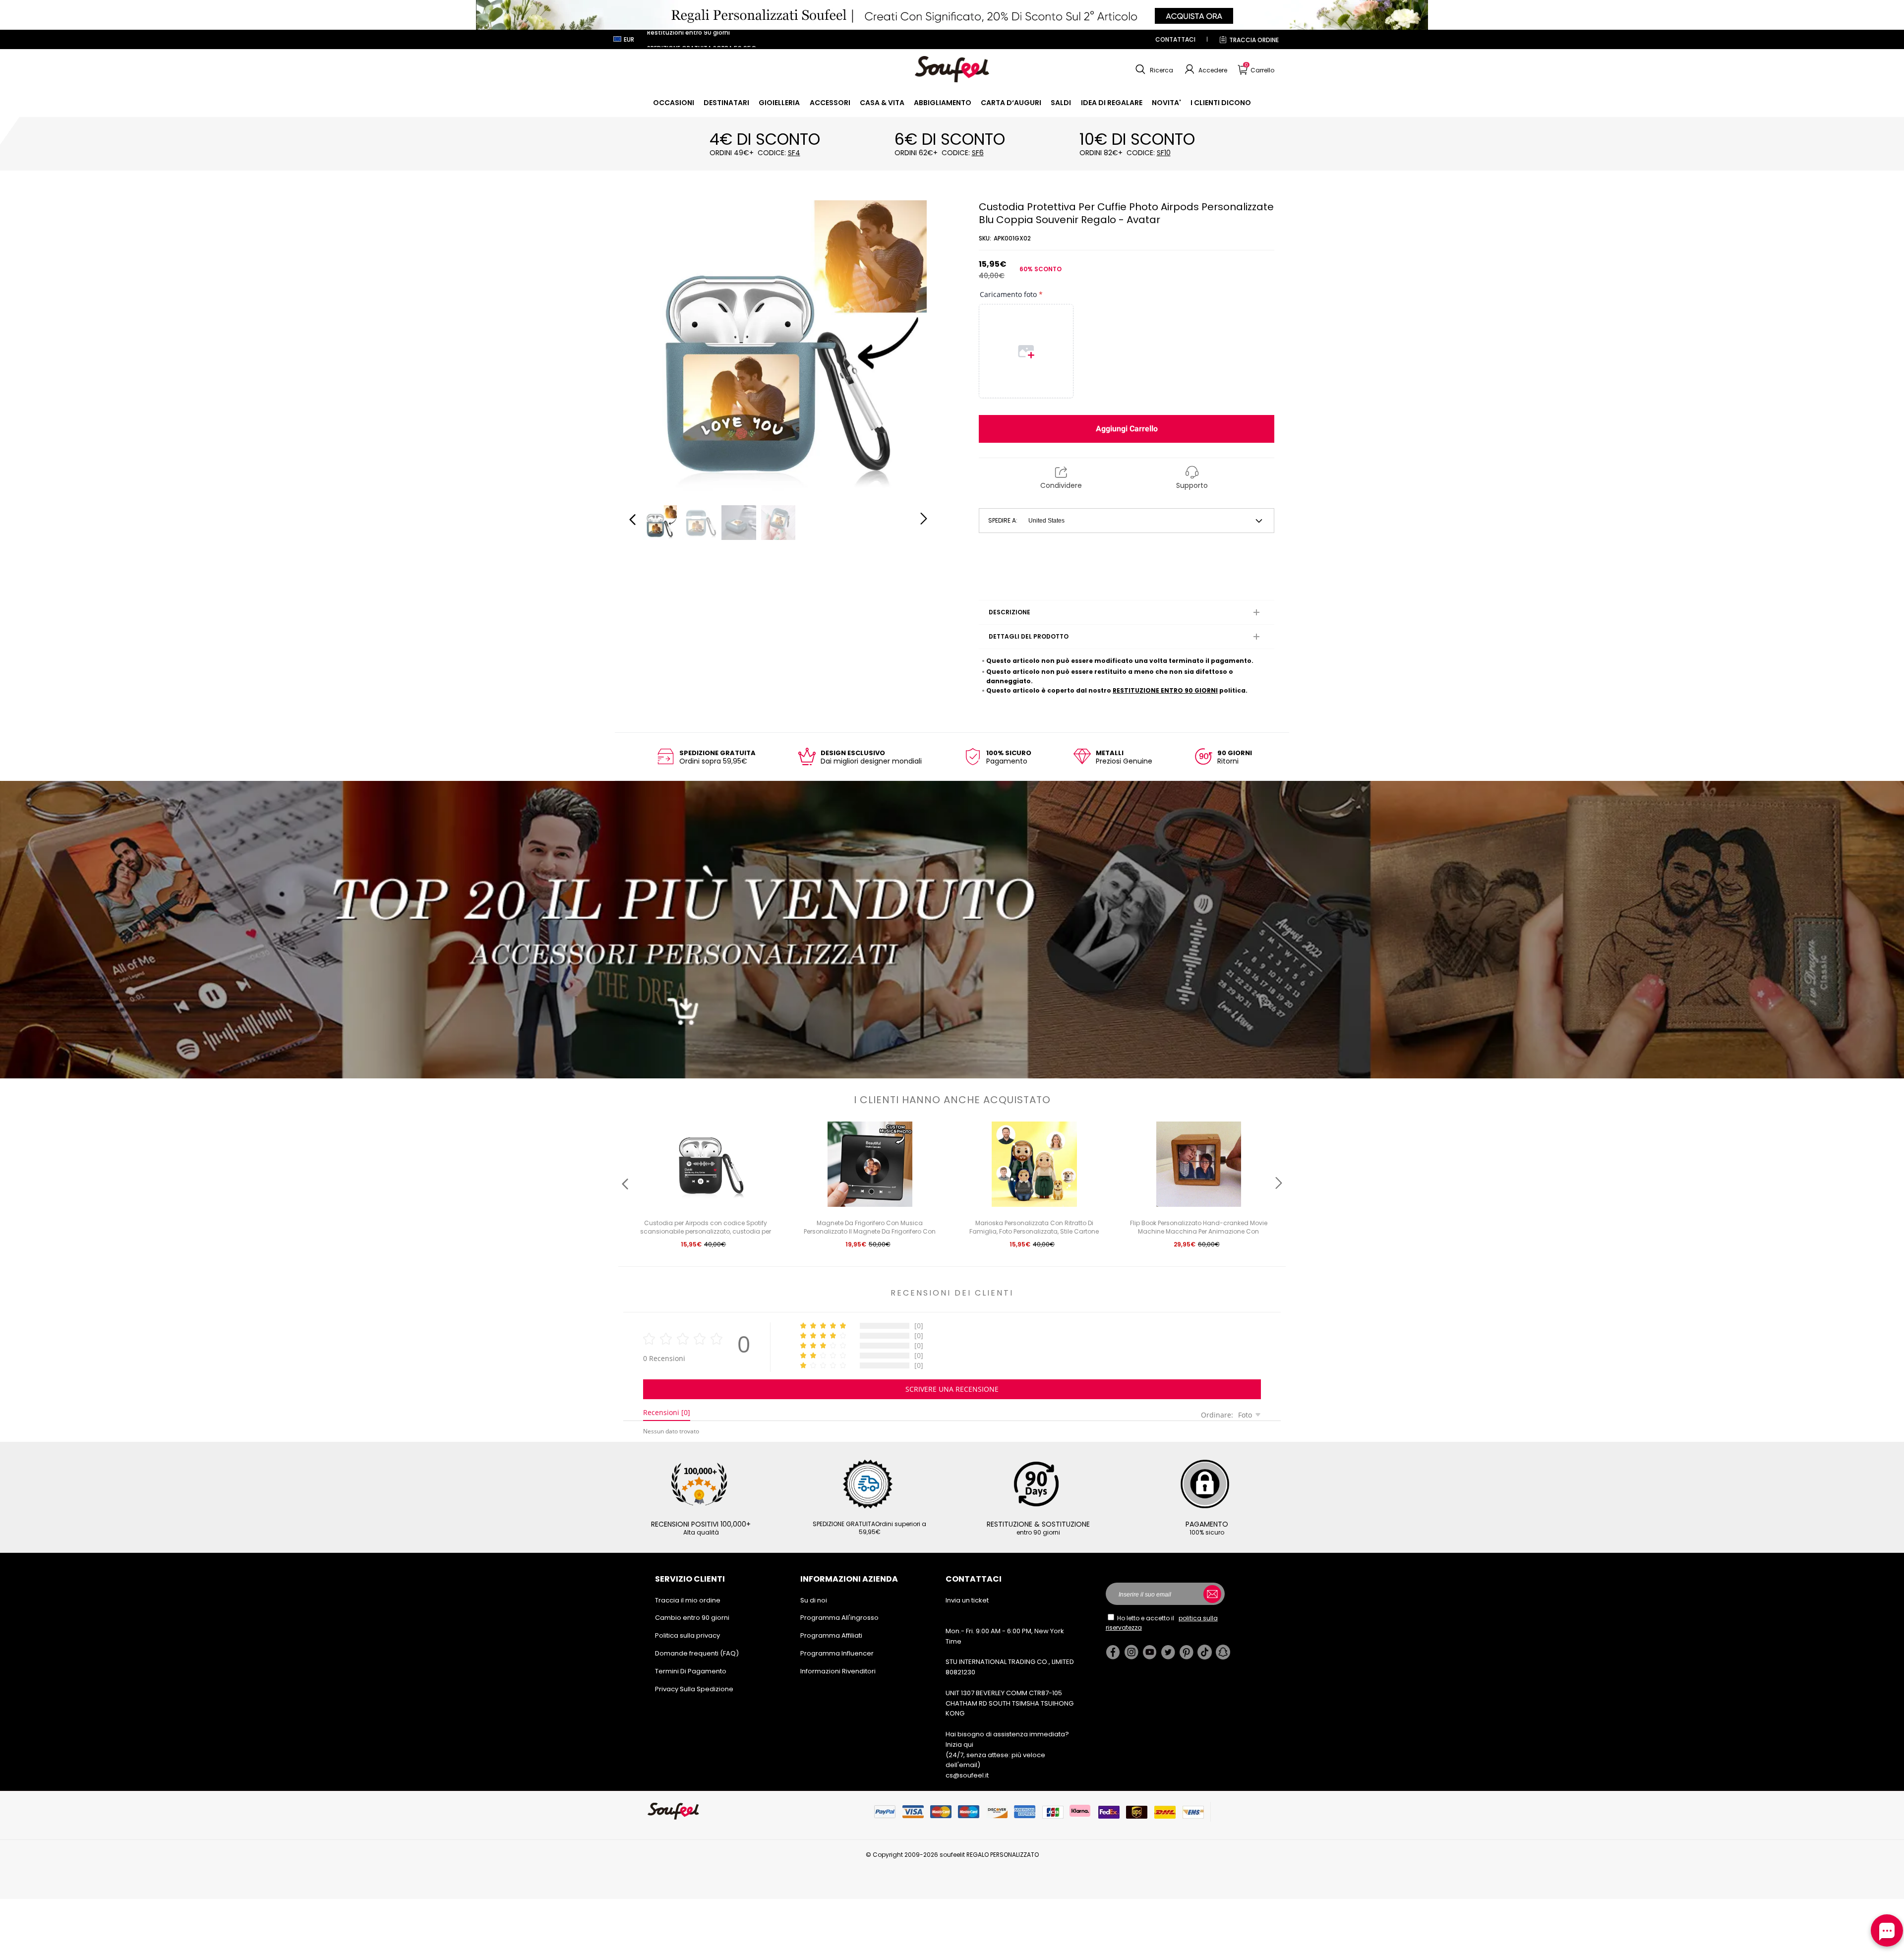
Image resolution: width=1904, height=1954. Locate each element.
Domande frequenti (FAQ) (697, 1653)
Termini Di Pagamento (691, 1671)
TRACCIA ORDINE (1254, 40)
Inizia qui (959, 1745)
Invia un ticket (967, 1600)
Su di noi (814, 1600)
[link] (674, 103)
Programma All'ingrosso (839, 1618)
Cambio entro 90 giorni (692, 1618)
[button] (1153, 69)
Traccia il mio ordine (688, 1600)
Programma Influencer (837, 1653)
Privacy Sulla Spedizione (694, 1689)
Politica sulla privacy (687, 1635)
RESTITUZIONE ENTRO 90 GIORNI (1165, 690)
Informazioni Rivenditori (838, 1671)
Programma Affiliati (831, 1635)
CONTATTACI (1175, 39)
